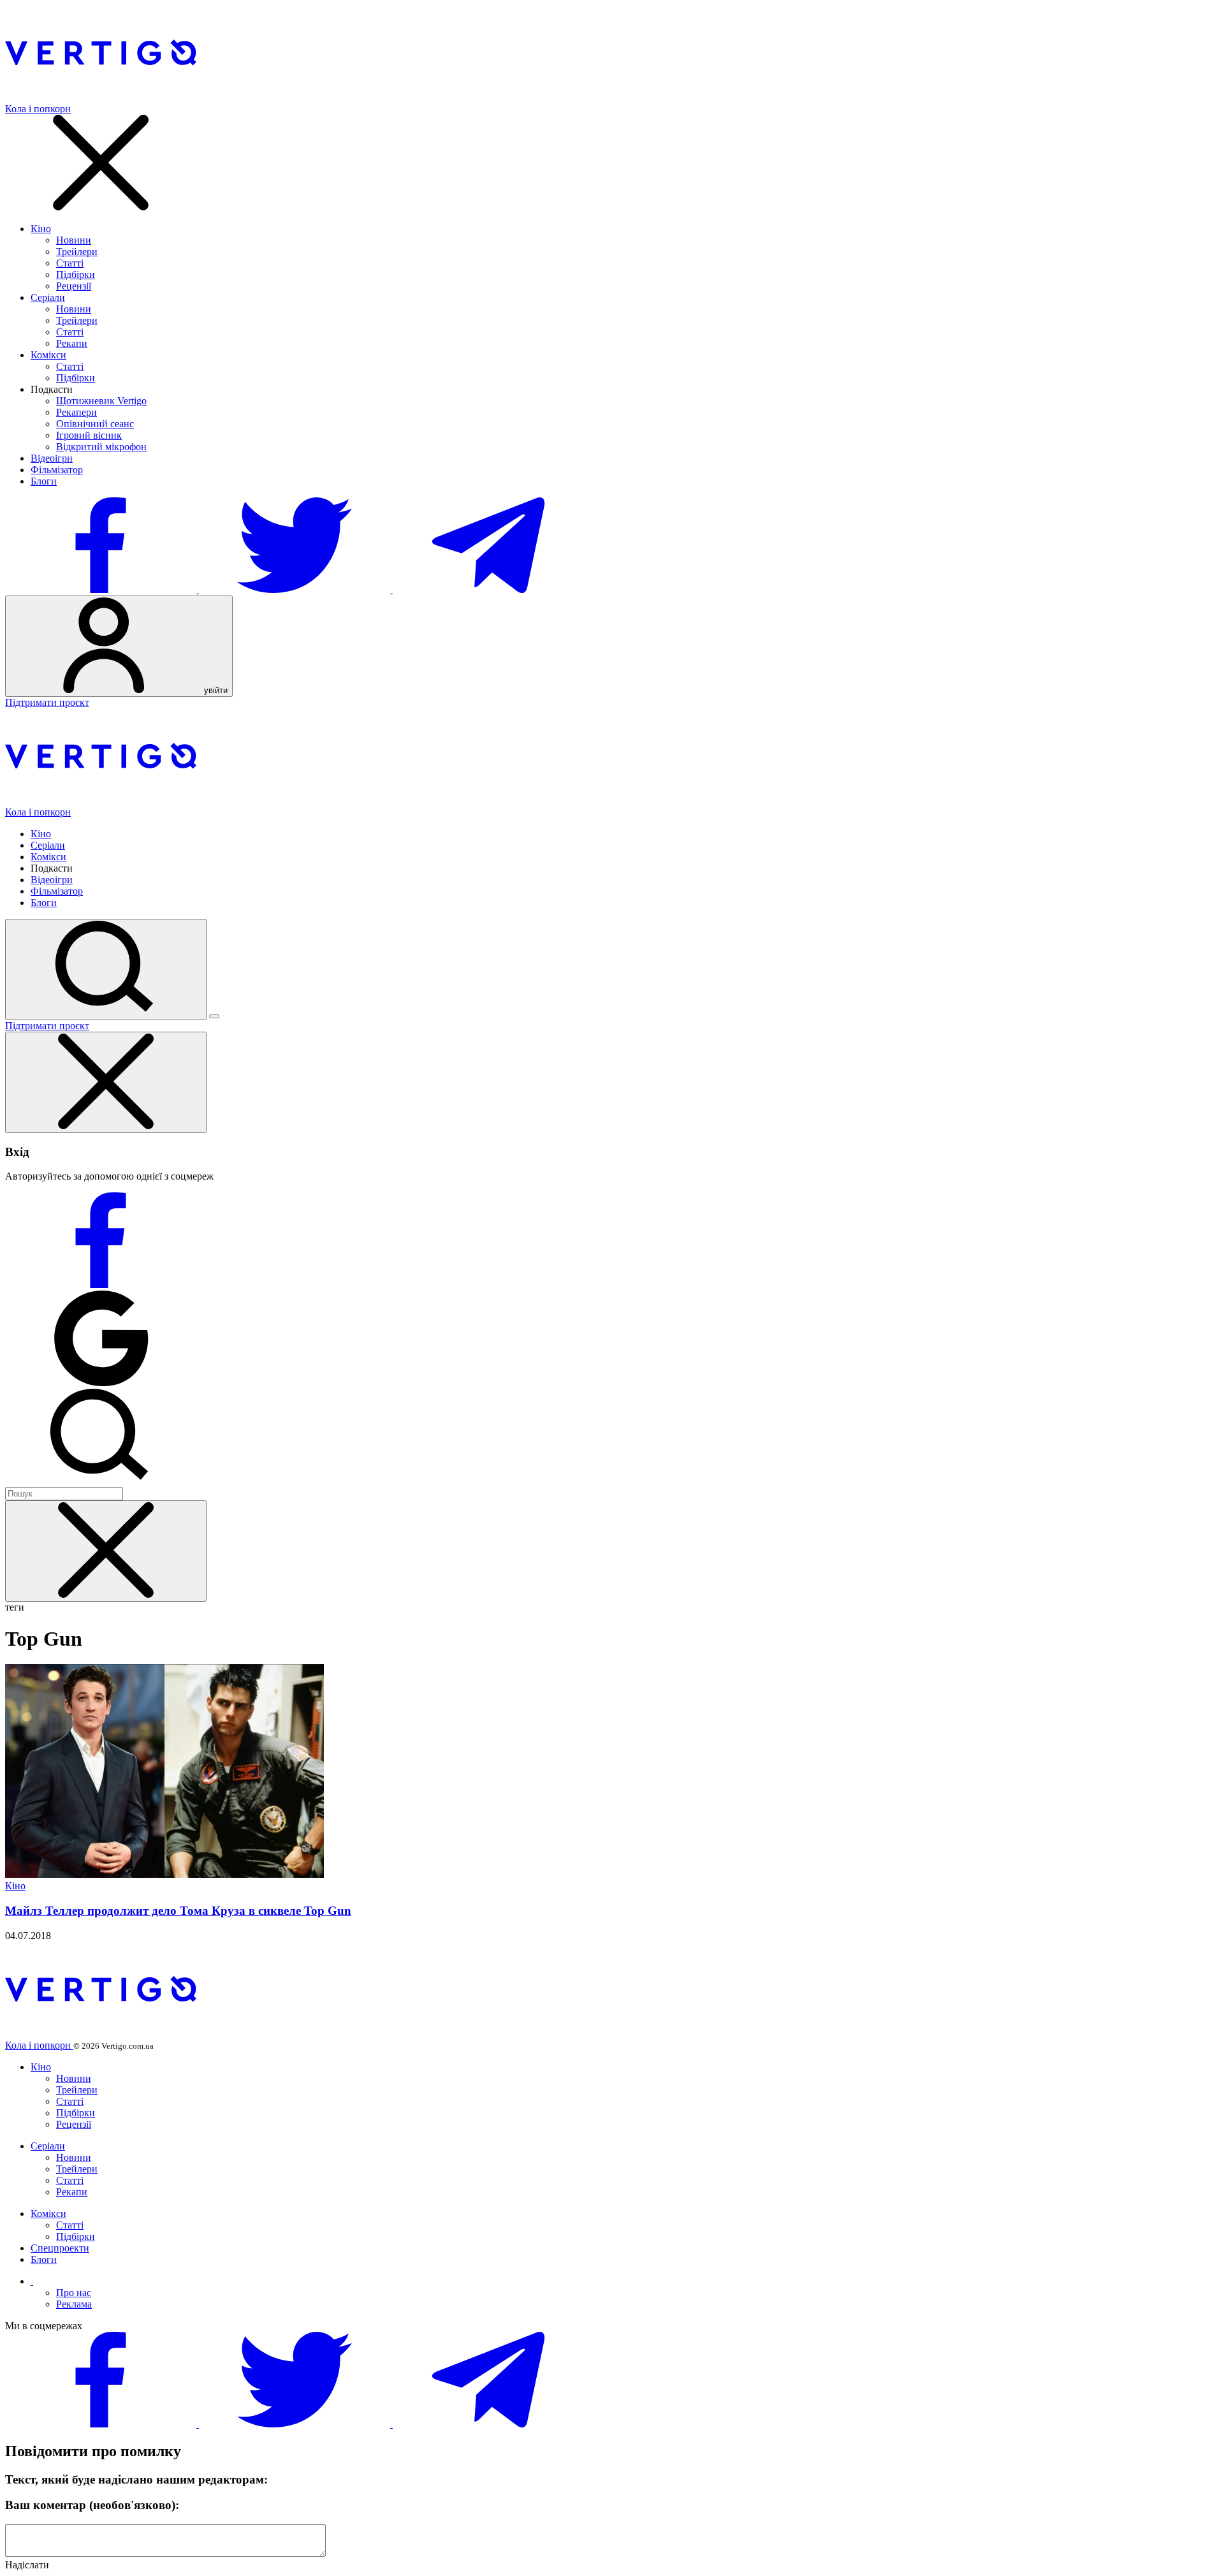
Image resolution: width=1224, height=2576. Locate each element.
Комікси (48, 355)
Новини (74, 240)
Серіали (48, 297)
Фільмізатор (57, 470)
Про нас (74, 2293)
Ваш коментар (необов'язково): (92, 2505)
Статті (70, 263)
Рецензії (74, 286)
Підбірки (76, 274)
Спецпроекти (60, 2248)
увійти (215, 690)
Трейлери (77, 252)
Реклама (74, 2304)
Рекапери (76, 412)
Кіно (41, 229)
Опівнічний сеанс (95, 424)
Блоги (44, 481)
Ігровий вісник (89, 435)
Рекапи (72, 343)
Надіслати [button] (27, 2565)
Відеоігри (52, 458)
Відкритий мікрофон (101, 447)
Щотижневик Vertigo (101, 401)
